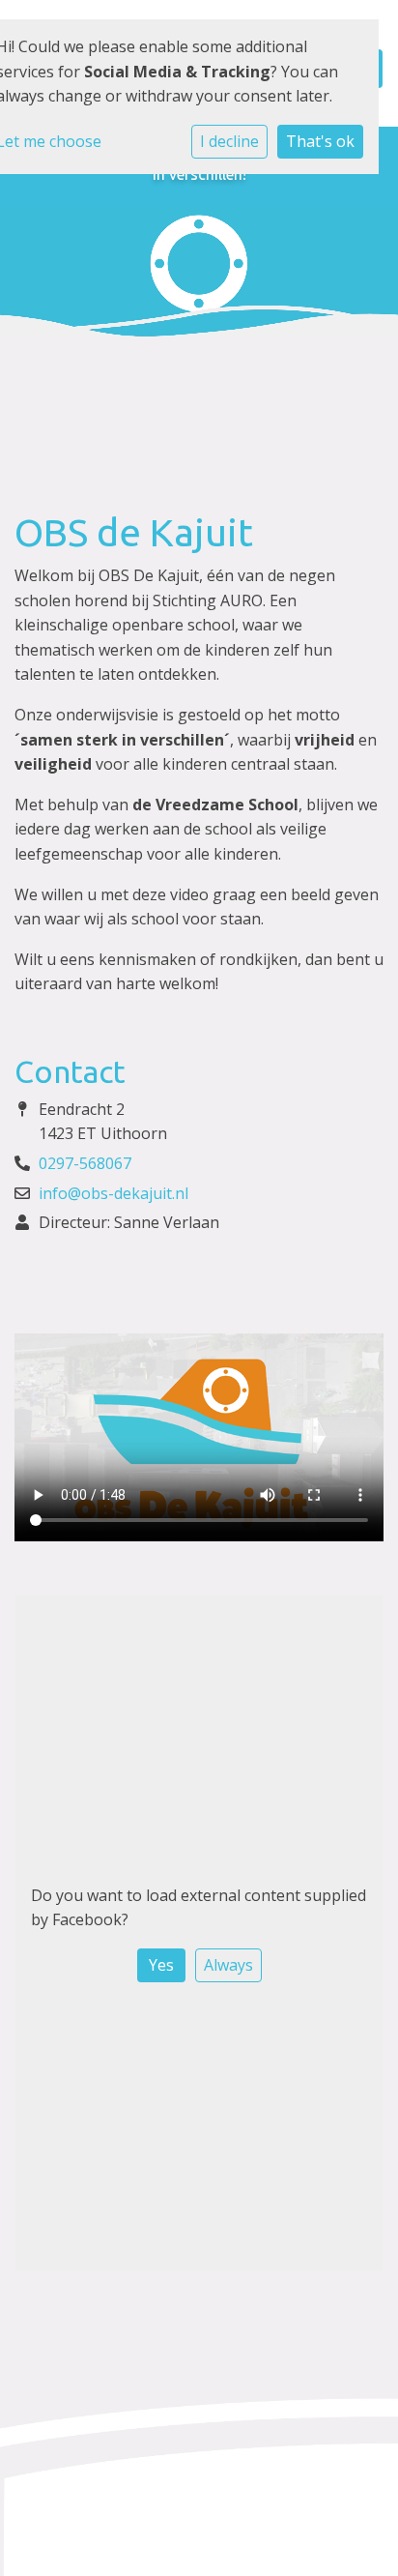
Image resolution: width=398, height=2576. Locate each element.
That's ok (320, 141)
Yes (161, 1965)
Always (228, 1965)
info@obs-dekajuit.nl (114, 1193)
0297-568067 (85, 1163)
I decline (229, 141)
